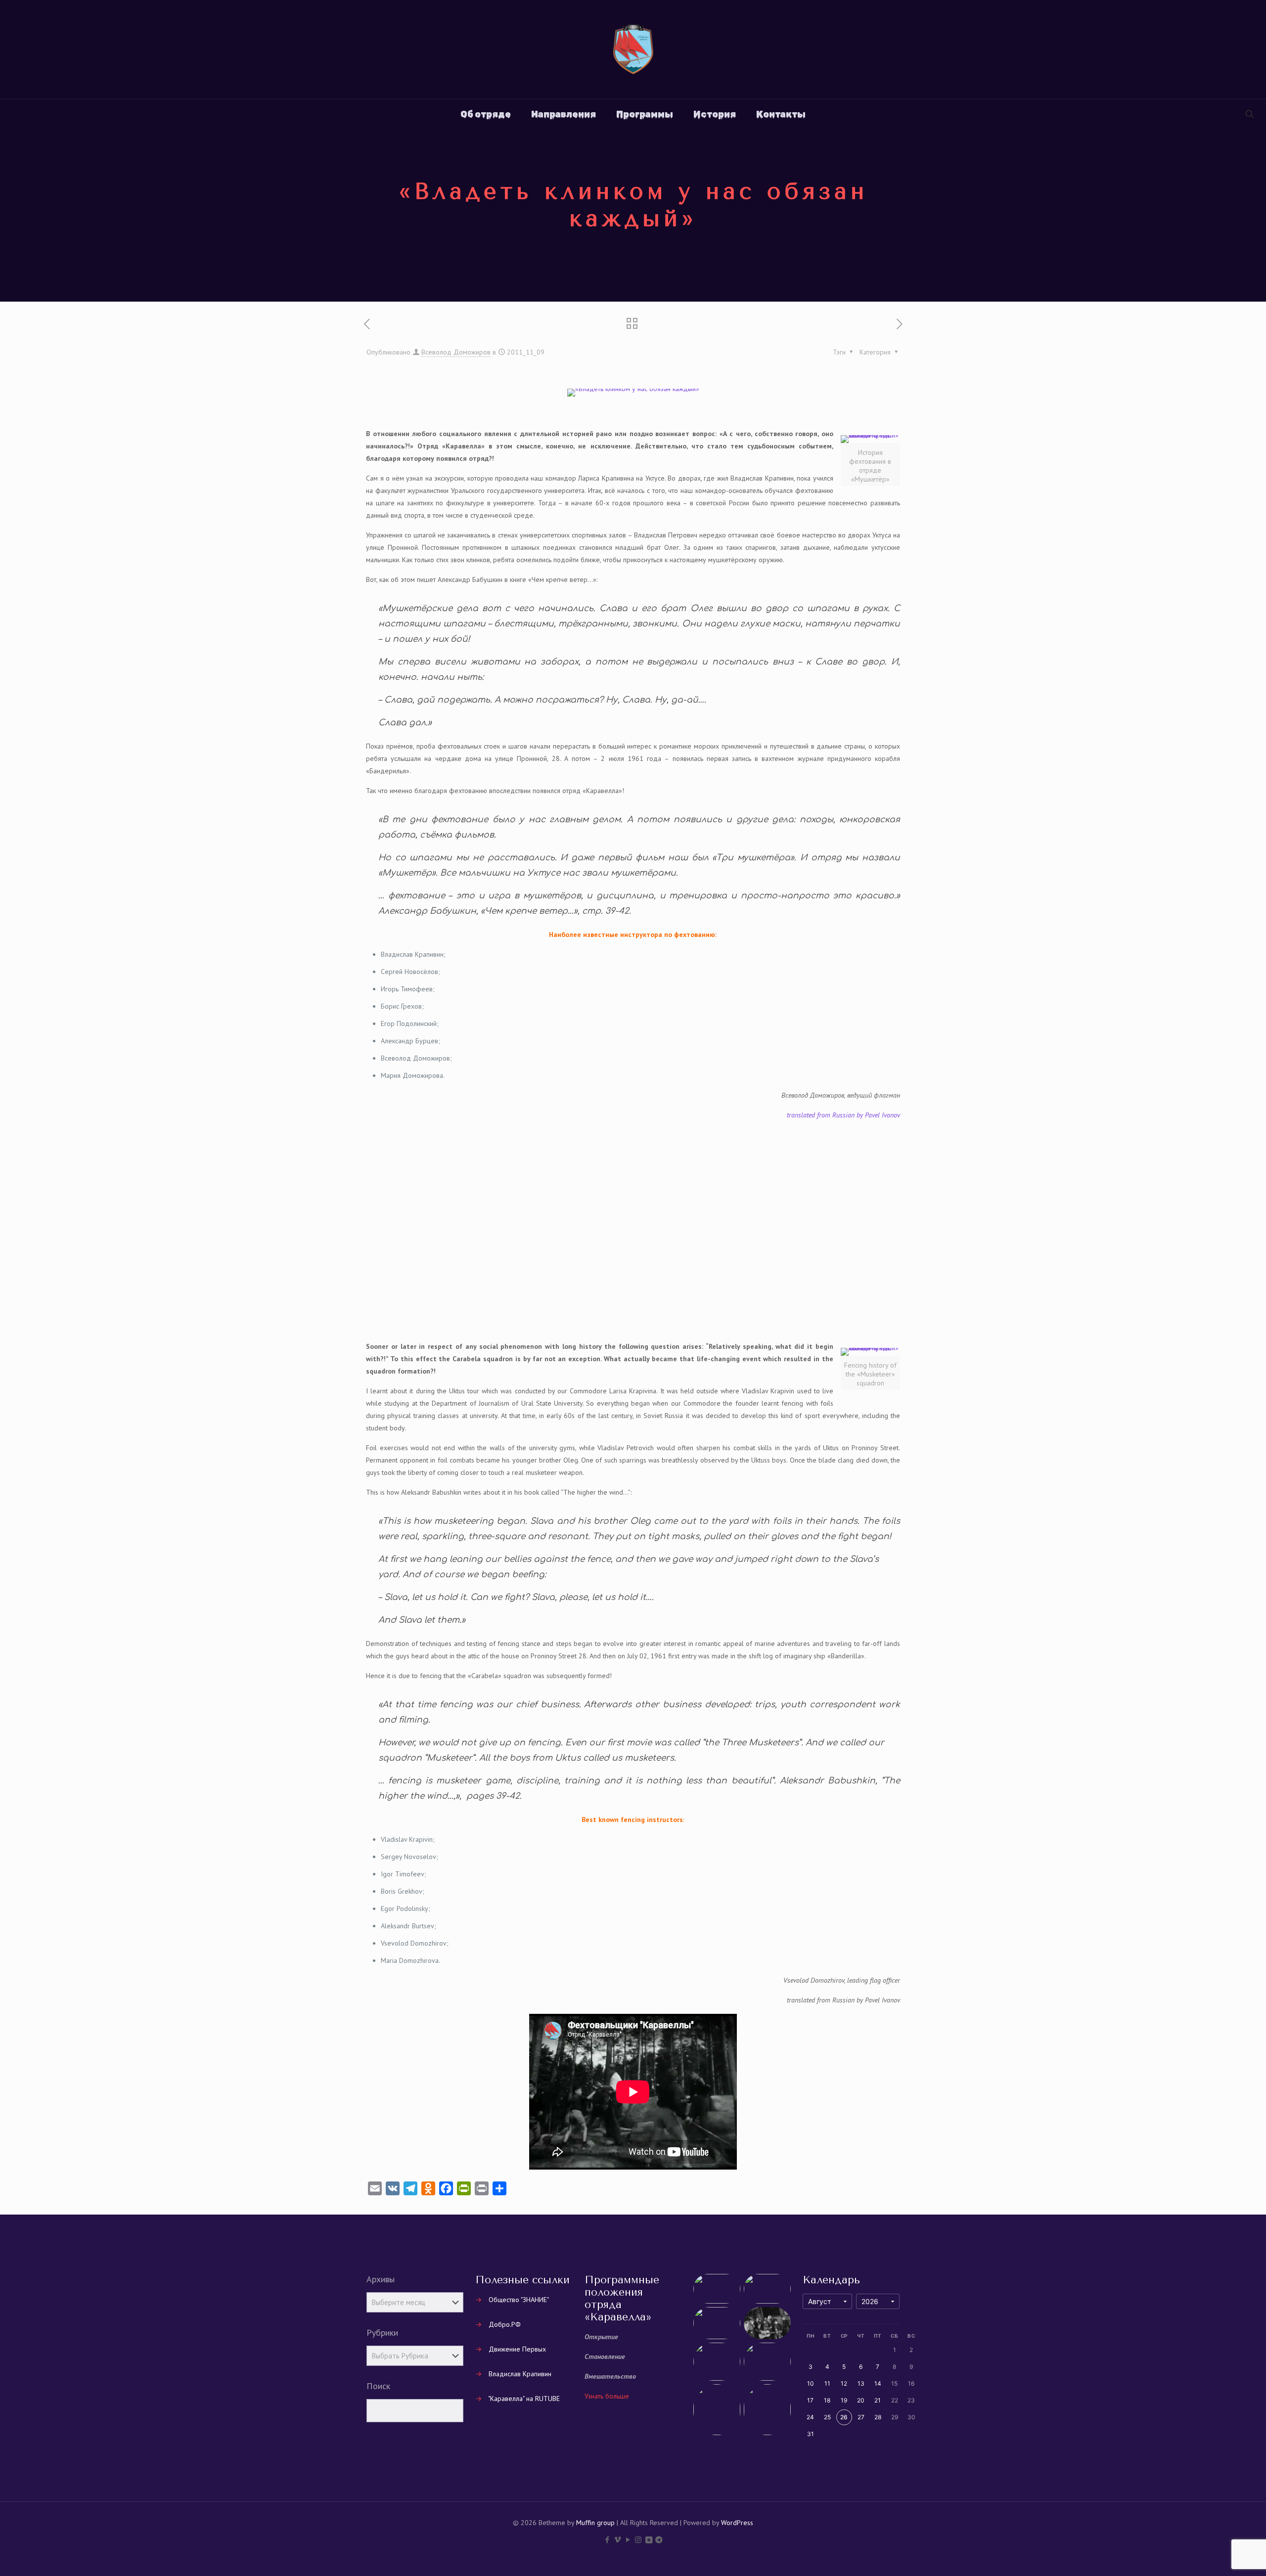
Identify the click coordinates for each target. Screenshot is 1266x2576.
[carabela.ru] (633, 49)
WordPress (737, 2523)
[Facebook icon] (607, 2540)
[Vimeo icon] (617, 2540)
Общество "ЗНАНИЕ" (519, 2300)
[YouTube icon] (628, 2540)
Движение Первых (517, 2349)
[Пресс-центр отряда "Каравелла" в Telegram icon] (659, 2540)
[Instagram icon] (638, 2540)
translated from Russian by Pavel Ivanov (843, 1115)
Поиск (378, 2386)
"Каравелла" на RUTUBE (524, 2398)
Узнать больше (607, 2396)
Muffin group (595, 2523)
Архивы (381, 2279)
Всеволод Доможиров (456, 352)
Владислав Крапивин (520, 2374)
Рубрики (382, 2333)
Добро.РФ (505, 2324)
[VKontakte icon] (649, 2540)
